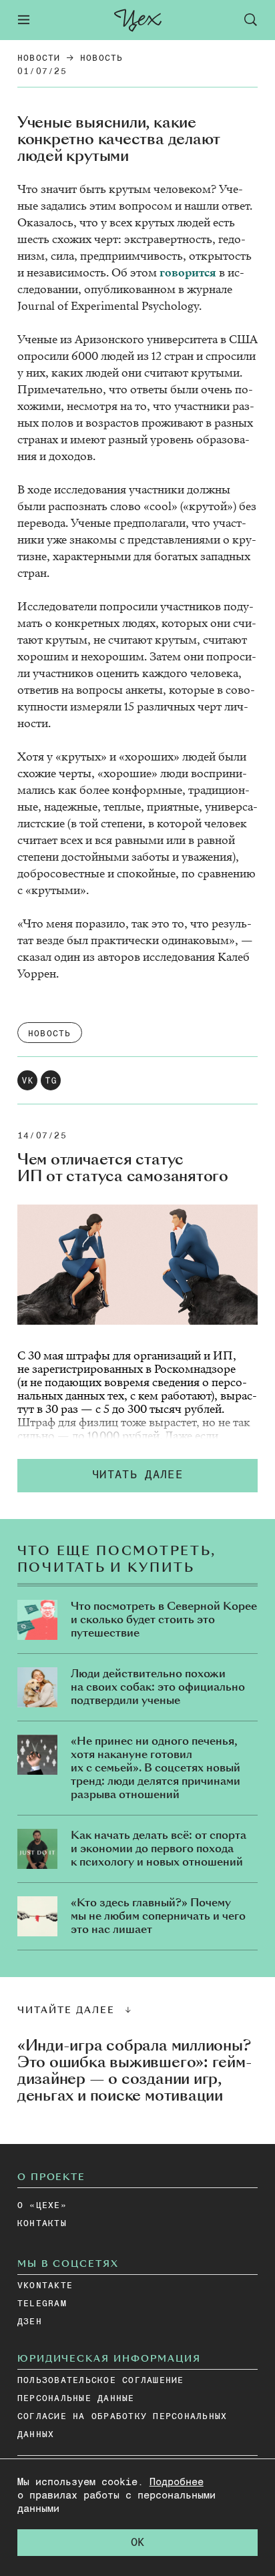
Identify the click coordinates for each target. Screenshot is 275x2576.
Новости (39, 58)
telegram (42, 2304)
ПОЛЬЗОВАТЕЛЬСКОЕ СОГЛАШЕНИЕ (101, 2381)
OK (137, 2543)
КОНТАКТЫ (42, 2224)
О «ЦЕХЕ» (42, 2206)
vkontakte (45, 2286)
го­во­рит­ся (188, 273)
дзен (30, 2322)
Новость (102, 58)
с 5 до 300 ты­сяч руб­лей (159, 1409)
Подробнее (177, 2482)
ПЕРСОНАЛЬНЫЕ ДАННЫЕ (76, 2399)
